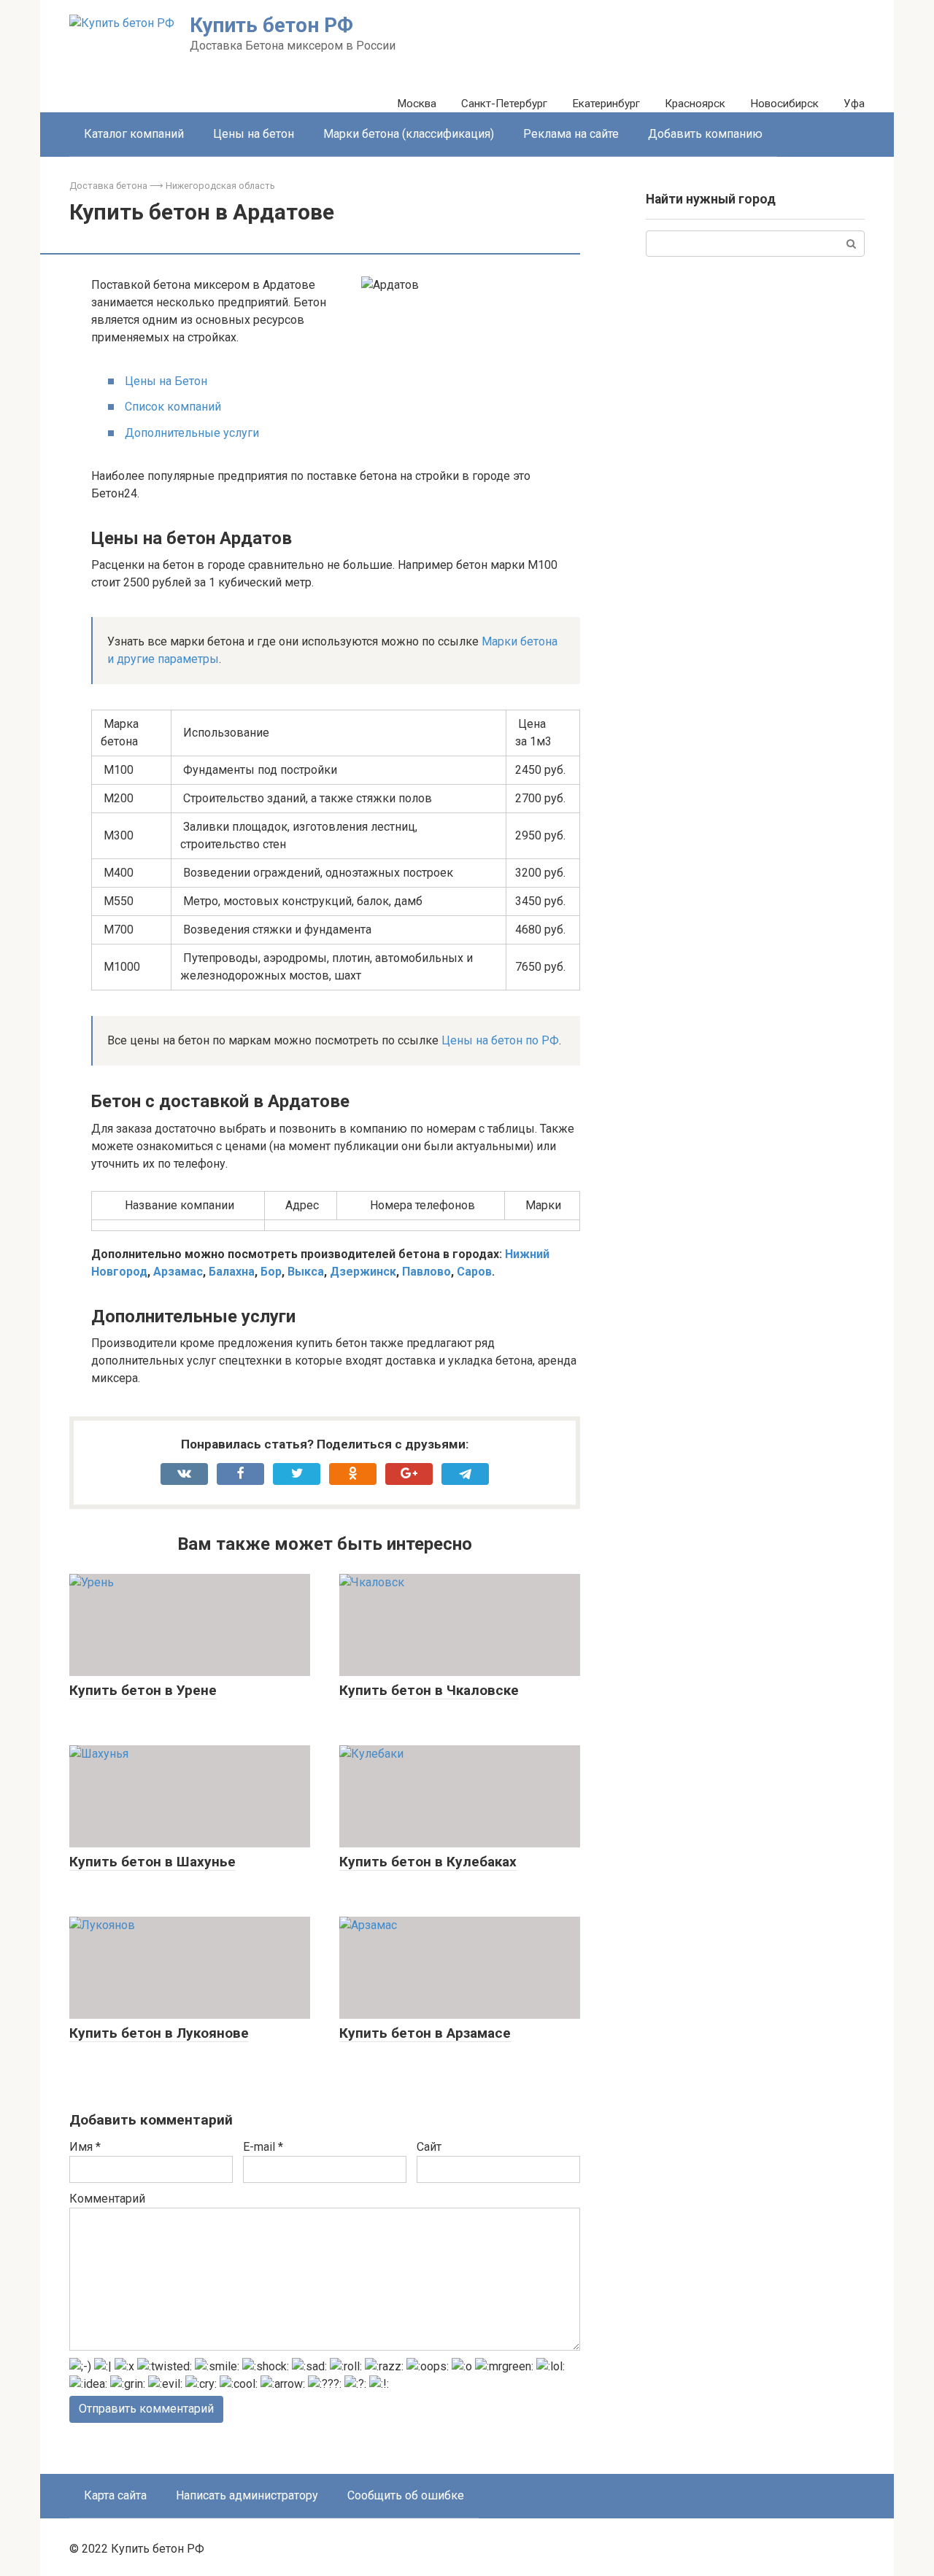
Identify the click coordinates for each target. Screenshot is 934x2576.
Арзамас (178, 1272)
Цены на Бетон (166, 381)
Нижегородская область (220, 186)
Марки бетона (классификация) (409, 134)
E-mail (263, 2147)
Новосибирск (784, 104)
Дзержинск (363, 1272)
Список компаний (173, 407)
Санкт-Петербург (504, 104)
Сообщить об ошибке (406, 2495)
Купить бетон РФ (271, 25)
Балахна (232, 1272)
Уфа (854, 104)
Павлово (427, 1272)
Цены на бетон (254, 134)
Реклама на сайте (571, 134)
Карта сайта (115, 2495)
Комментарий (107, 2199)
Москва (417, 104)
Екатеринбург (606, 104)
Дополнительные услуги (192, 433)
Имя (85, 2147)
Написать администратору (247, 2495)
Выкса (306, 1272)
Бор (271, 1272)
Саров (474, 1272)
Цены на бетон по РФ (500, 1040)
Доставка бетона (108, 186)
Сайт (429, 2147)
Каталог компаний (134, 134)
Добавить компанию (705, 134)
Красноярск (695, 104)
